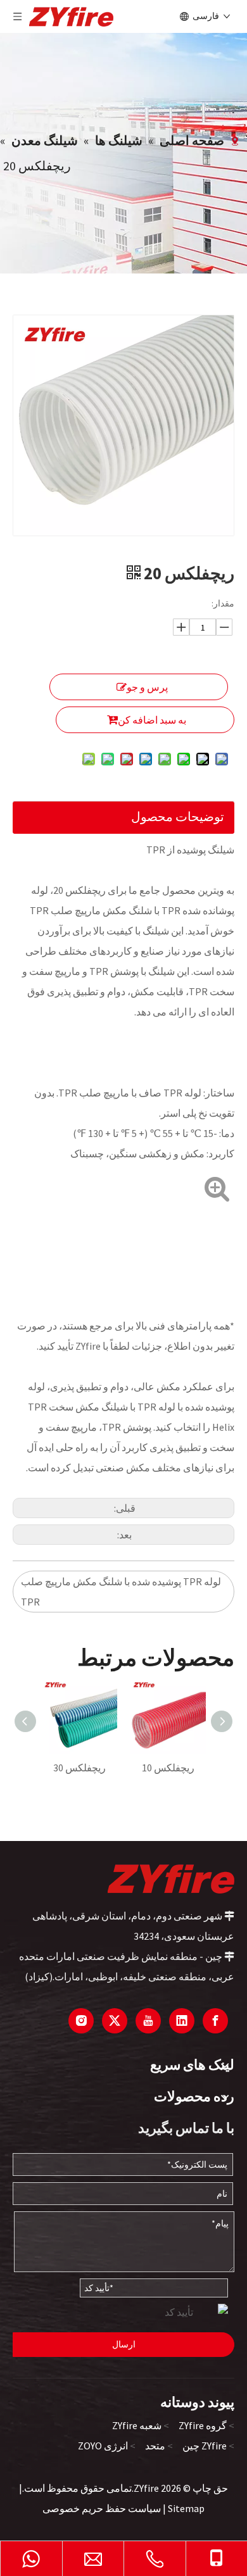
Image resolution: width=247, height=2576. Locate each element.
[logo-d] (171, 1878)
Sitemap (186, 2508)
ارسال (124, 2344)
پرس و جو (147, 687)
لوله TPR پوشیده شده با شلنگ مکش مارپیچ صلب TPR (121, 1592)
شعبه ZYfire (137, 2425)
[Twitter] (115, 2021)
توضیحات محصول (178, 816)
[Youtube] (148, 2021)
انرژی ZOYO (103, 2446)
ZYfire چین (205, 2446)
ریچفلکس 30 (79, 1768)
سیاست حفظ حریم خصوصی (102, 2508)
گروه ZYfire (203, 2425)
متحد (155, 2446)
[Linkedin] (182, 2021)
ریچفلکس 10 (168, 1768)
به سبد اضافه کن (152, 720)
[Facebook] (215, 2021)
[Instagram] (81, 2021)
